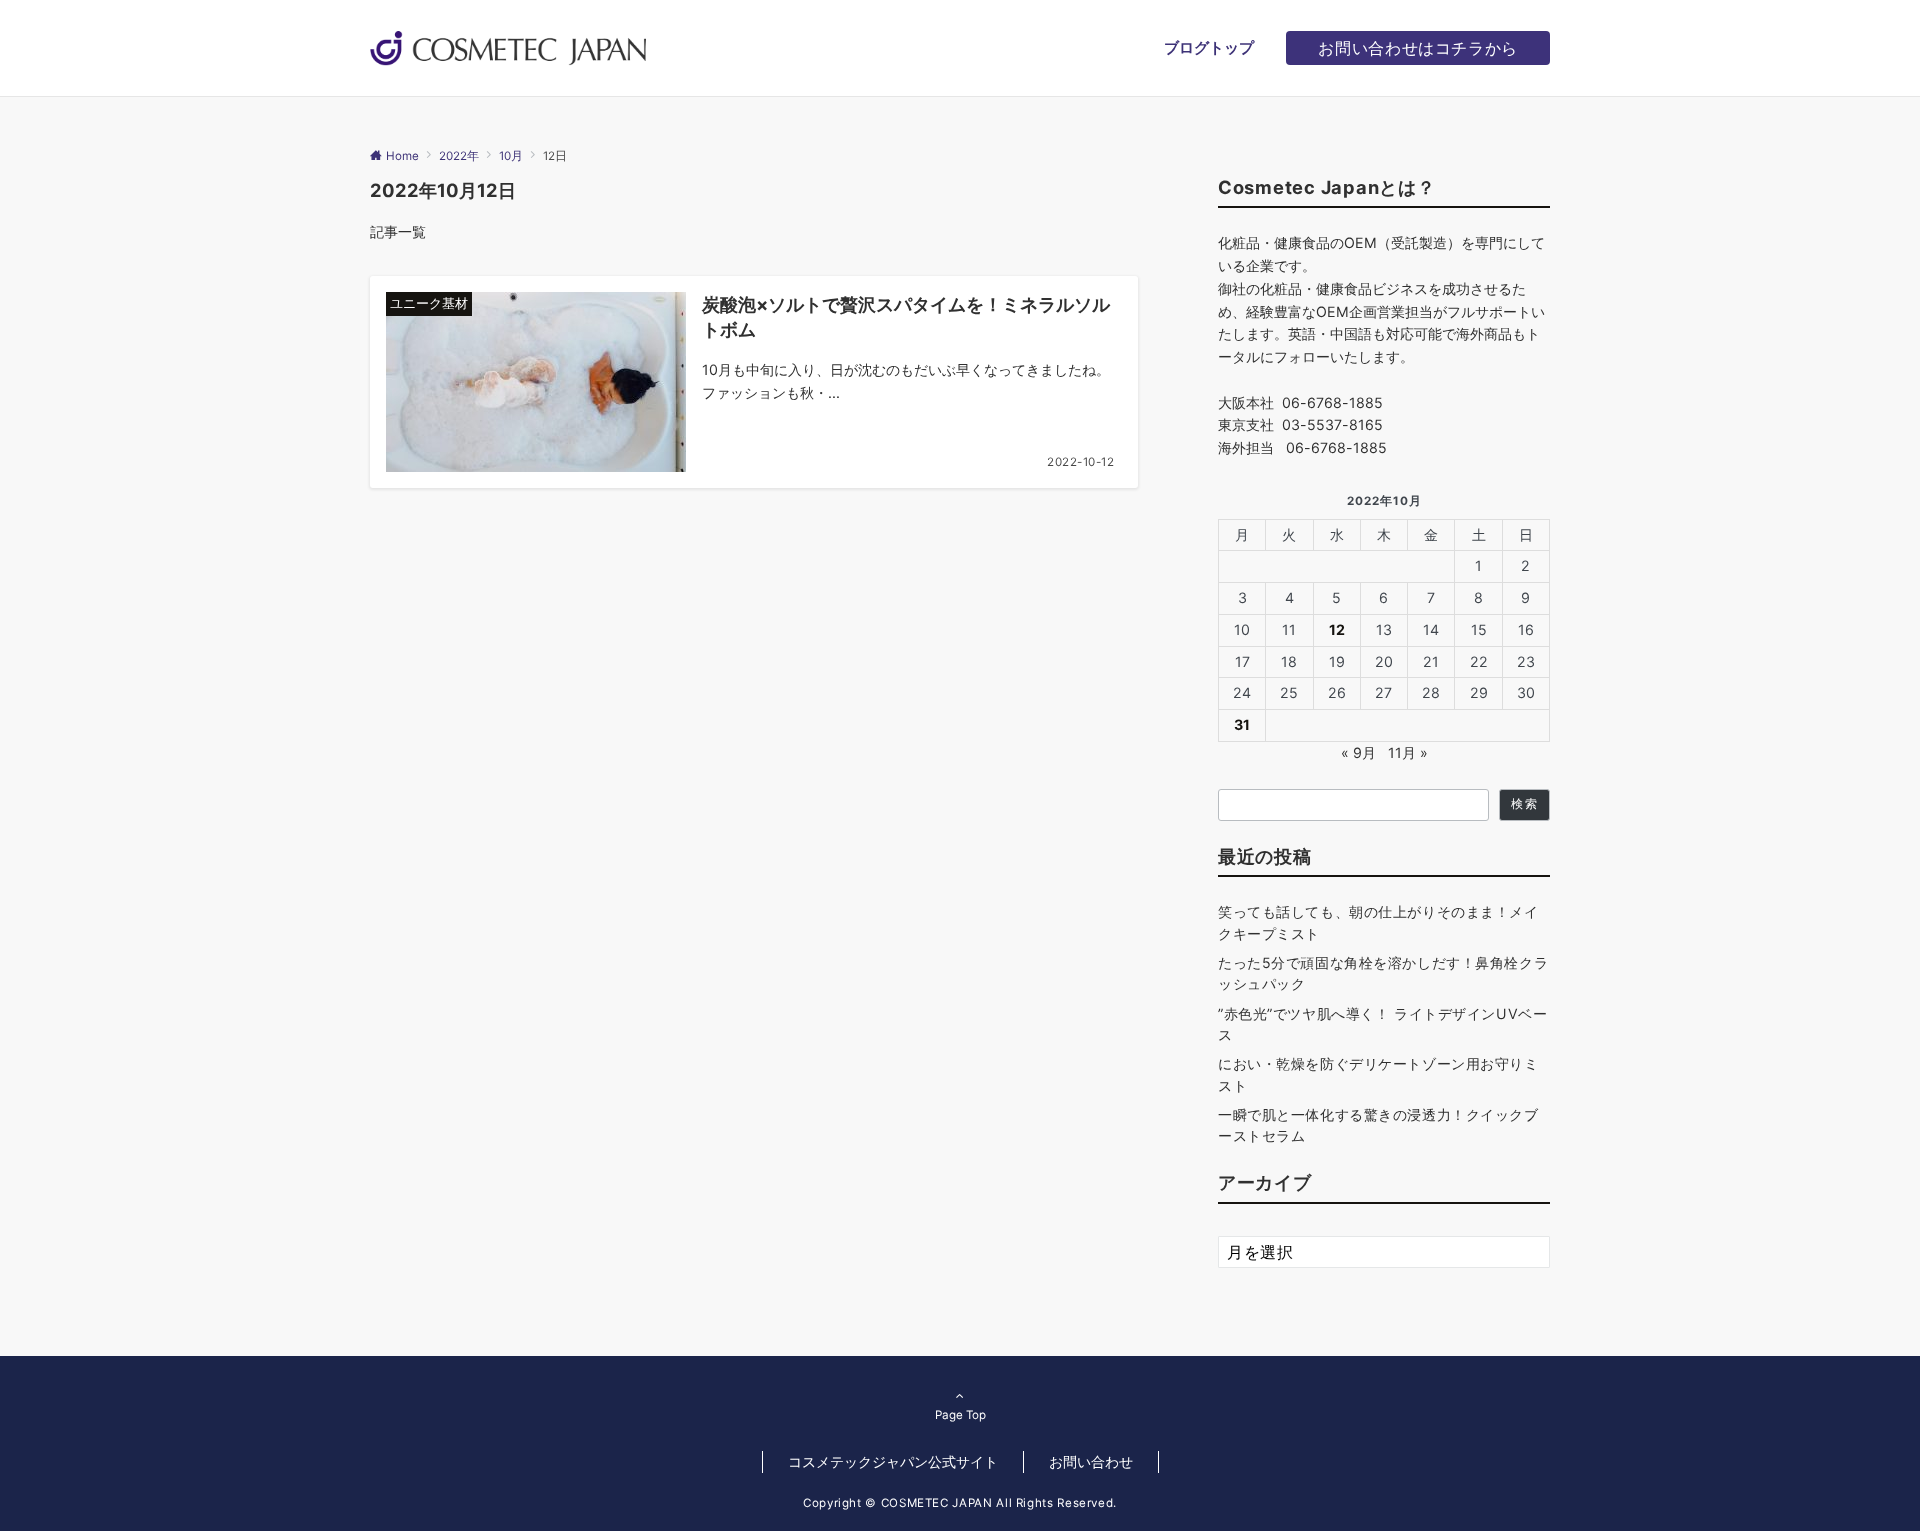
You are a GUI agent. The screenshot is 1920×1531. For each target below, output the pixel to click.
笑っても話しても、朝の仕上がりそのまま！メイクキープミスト (1378, 922)
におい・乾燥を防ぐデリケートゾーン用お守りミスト (1378, 1074)
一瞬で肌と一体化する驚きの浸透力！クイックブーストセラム (1378, 1125)
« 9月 (1358, 752)
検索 (1524, 804)
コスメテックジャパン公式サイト (893, 1461)
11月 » (1408, 752)
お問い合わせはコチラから (1418, 48)
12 (1337, 629)
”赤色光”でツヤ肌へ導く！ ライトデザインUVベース (1382, 1024)
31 (1242, 724)
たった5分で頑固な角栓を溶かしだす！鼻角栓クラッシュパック (1383, 973)
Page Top (960, 1415)
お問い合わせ (1091, 1461)
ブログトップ (1209, 47)
